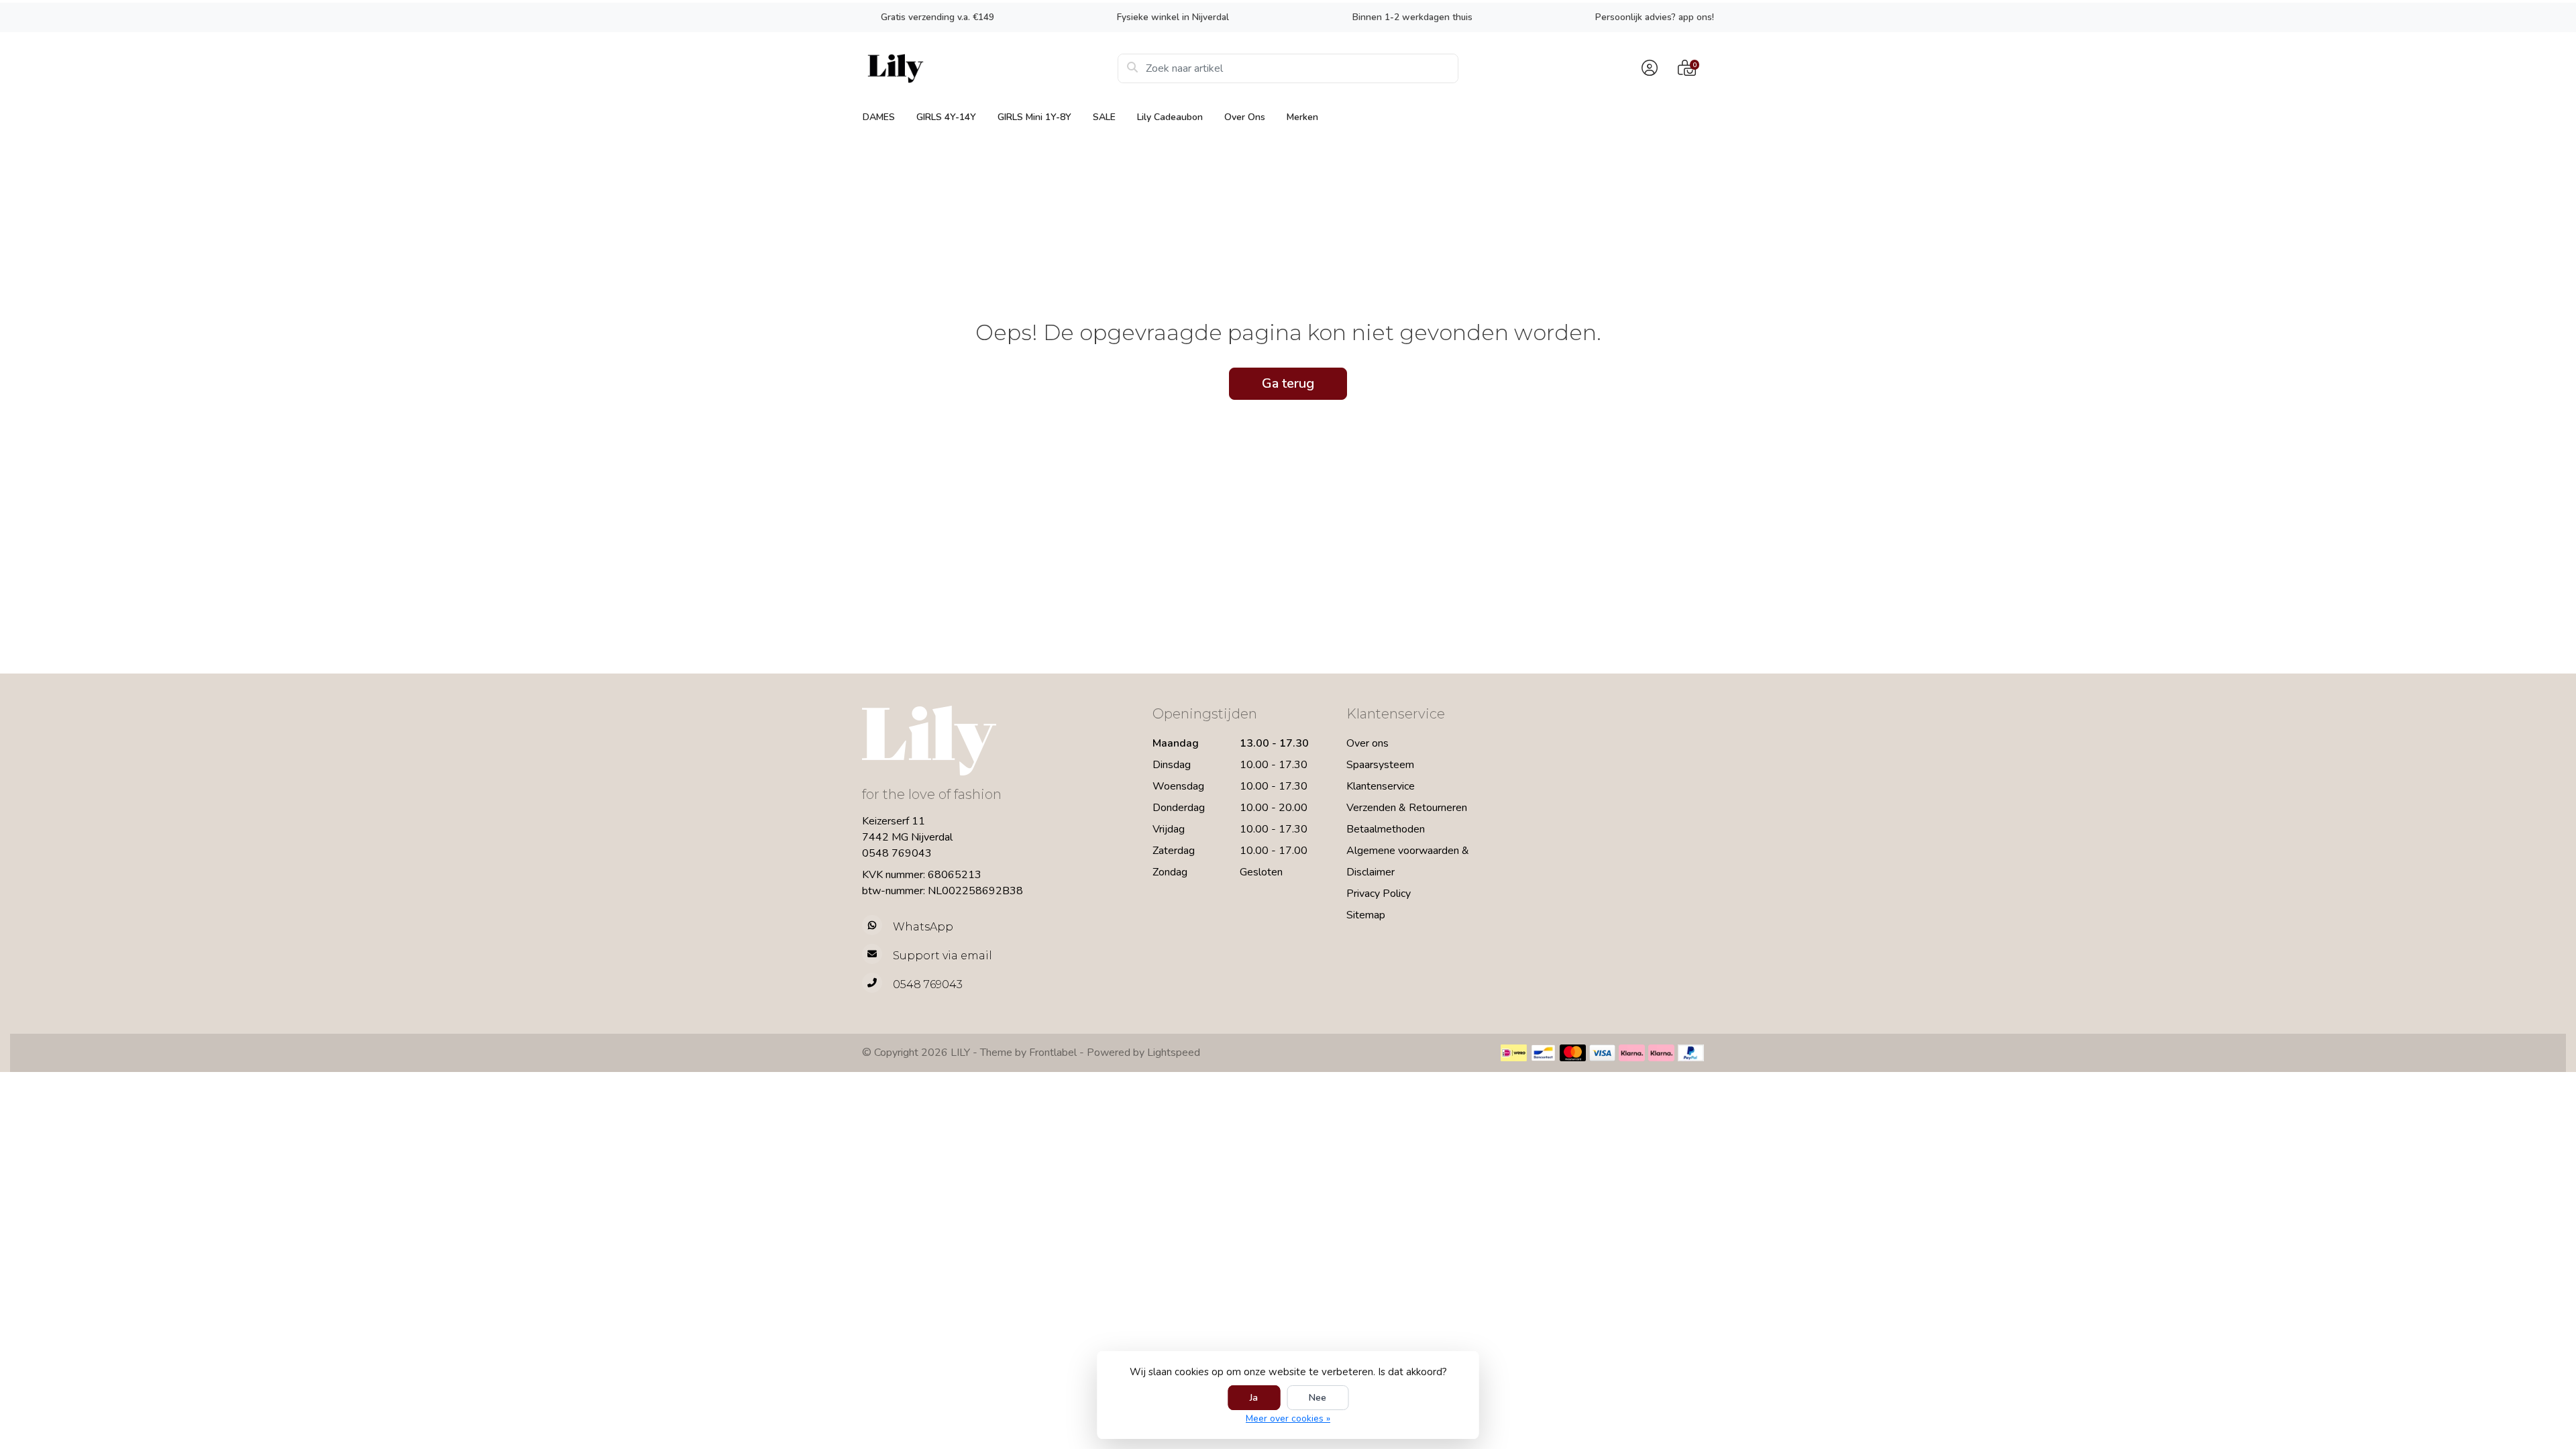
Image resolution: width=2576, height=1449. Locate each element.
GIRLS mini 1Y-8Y (1034, 117)
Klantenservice (1381, 786)
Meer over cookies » (1288, 1418)
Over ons (1245, 117)
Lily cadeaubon (1170, 117)
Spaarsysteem (1380, 765)
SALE (1104, 117)
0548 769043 (897, 853)
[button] (1648, 68)
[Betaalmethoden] (1514, 1053)
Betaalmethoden (1386, 829)
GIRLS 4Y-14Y (946, 117)
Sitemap (1366, 915)
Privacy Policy (1379, 894)
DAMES (879, 117)
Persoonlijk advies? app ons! (1655, 17)
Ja (1254, 1398)
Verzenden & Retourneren (1407, 808)
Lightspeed (1174, 1053)
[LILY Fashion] (990, 68)
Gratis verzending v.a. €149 (937, 17)
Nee (1318, 1398)
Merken (1302, 117)
